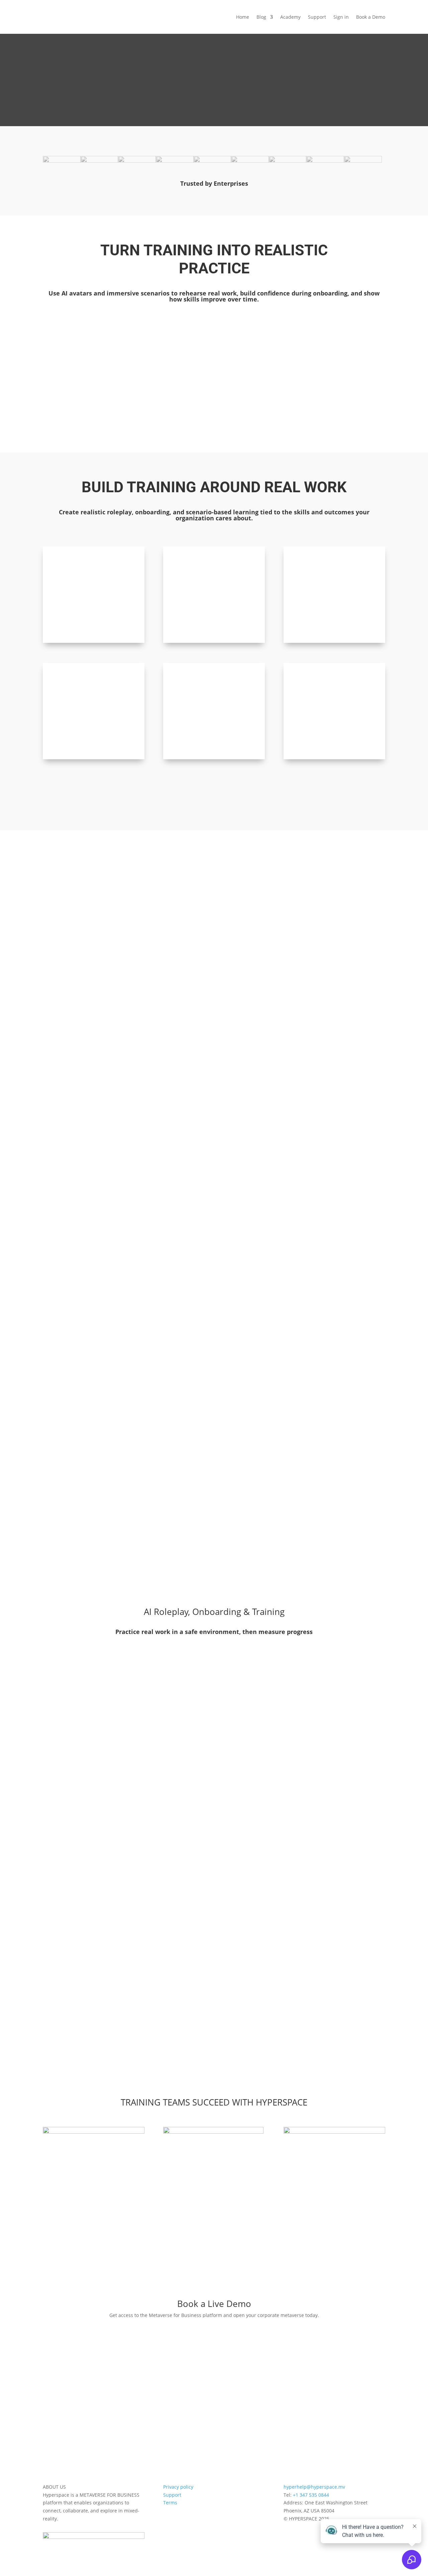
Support (317, 17)
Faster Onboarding (169, 341)
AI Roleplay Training (78, 341)
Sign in (341, 17)
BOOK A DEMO (214, 2325)
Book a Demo (371, 17)
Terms (170, 2503)
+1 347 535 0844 (311, 2495)
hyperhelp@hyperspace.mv (314, 2487)
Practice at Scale (259, 341)
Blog (261, 17)
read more (79, 409)
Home (243, 17)
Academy (290, 17)
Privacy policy (178, 2487)
